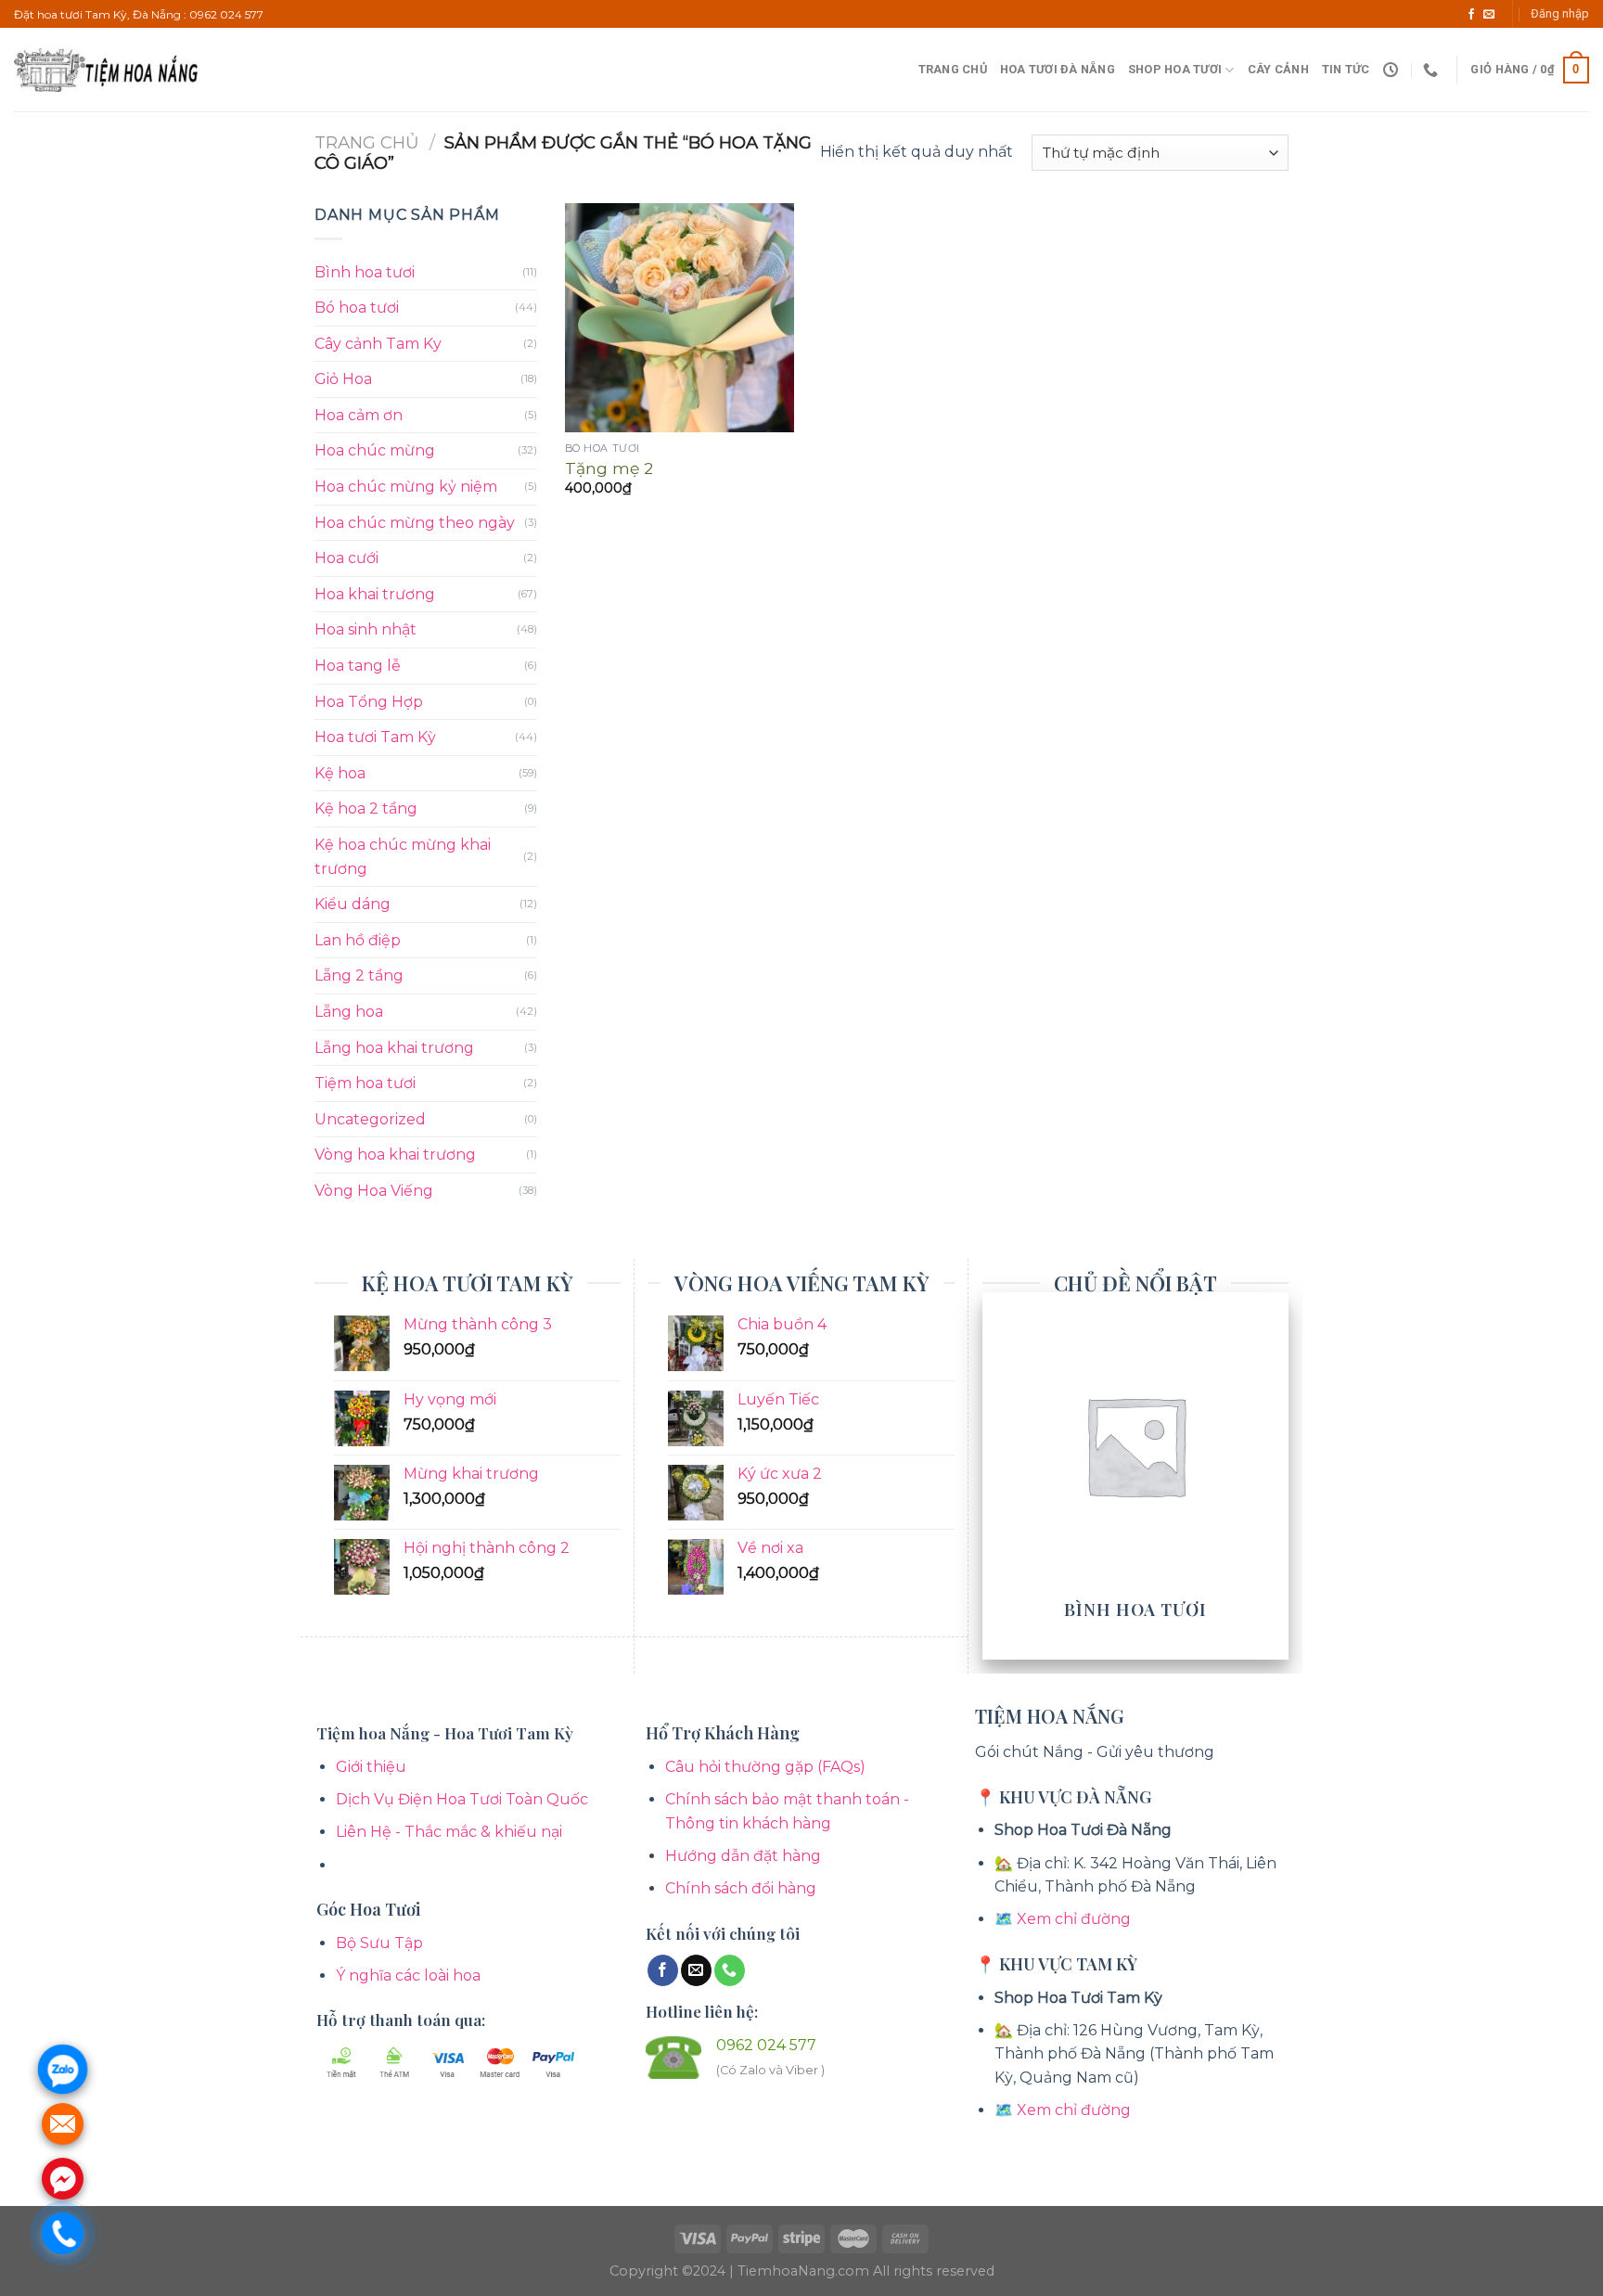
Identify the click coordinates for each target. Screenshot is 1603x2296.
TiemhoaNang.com (805, 2271)
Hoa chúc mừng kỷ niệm (406, 487)
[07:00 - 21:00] (1393, 70)
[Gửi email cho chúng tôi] (1489, 15)
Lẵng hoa (349, 1012)
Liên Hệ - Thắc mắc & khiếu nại (449, 1832)
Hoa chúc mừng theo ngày (415, 523)
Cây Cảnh (1278, 69)
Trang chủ (953, 69)
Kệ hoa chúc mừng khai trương (403, 857)
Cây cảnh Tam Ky (378, 344)
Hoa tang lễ (358, 666)
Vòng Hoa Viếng (374, 1191)
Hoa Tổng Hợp (369, 702)
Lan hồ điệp (358, 940)
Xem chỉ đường (1074, 1919)
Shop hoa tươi (1175, 69)
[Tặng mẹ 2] (680, 318)
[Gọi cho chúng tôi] (730, 1970)
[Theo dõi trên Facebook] (1471, 15)
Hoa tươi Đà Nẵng (1058, 69)
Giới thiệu (371, 1767)
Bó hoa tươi (357, 308)
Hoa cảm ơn (359, 415)
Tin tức (1346, 69)
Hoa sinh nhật (365, 629)
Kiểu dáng (353, 904)
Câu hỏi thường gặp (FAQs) (765, 1767)
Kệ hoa (340, 773)
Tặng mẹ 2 (609, 468)
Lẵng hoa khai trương (394, 1048)
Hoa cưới (346, 558)
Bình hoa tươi (365, 272)
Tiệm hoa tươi (365, 1083)
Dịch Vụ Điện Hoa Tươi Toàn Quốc (462, 1799)
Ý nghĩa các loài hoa (408, 1975)
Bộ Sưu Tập (379, 1943)
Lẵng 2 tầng (359, 975)
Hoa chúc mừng (375, 450)
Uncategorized (370, 1119)
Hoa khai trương (375, 594)
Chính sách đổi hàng (741, 1888)
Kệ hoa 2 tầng (366, 808)
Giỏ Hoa (343, 379)
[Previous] (993, 1474)
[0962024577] (1433, 70)
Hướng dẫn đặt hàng (743, 1856)
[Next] (1278, 1474)
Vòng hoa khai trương (395, 1154)
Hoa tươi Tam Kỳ (375, 737)
